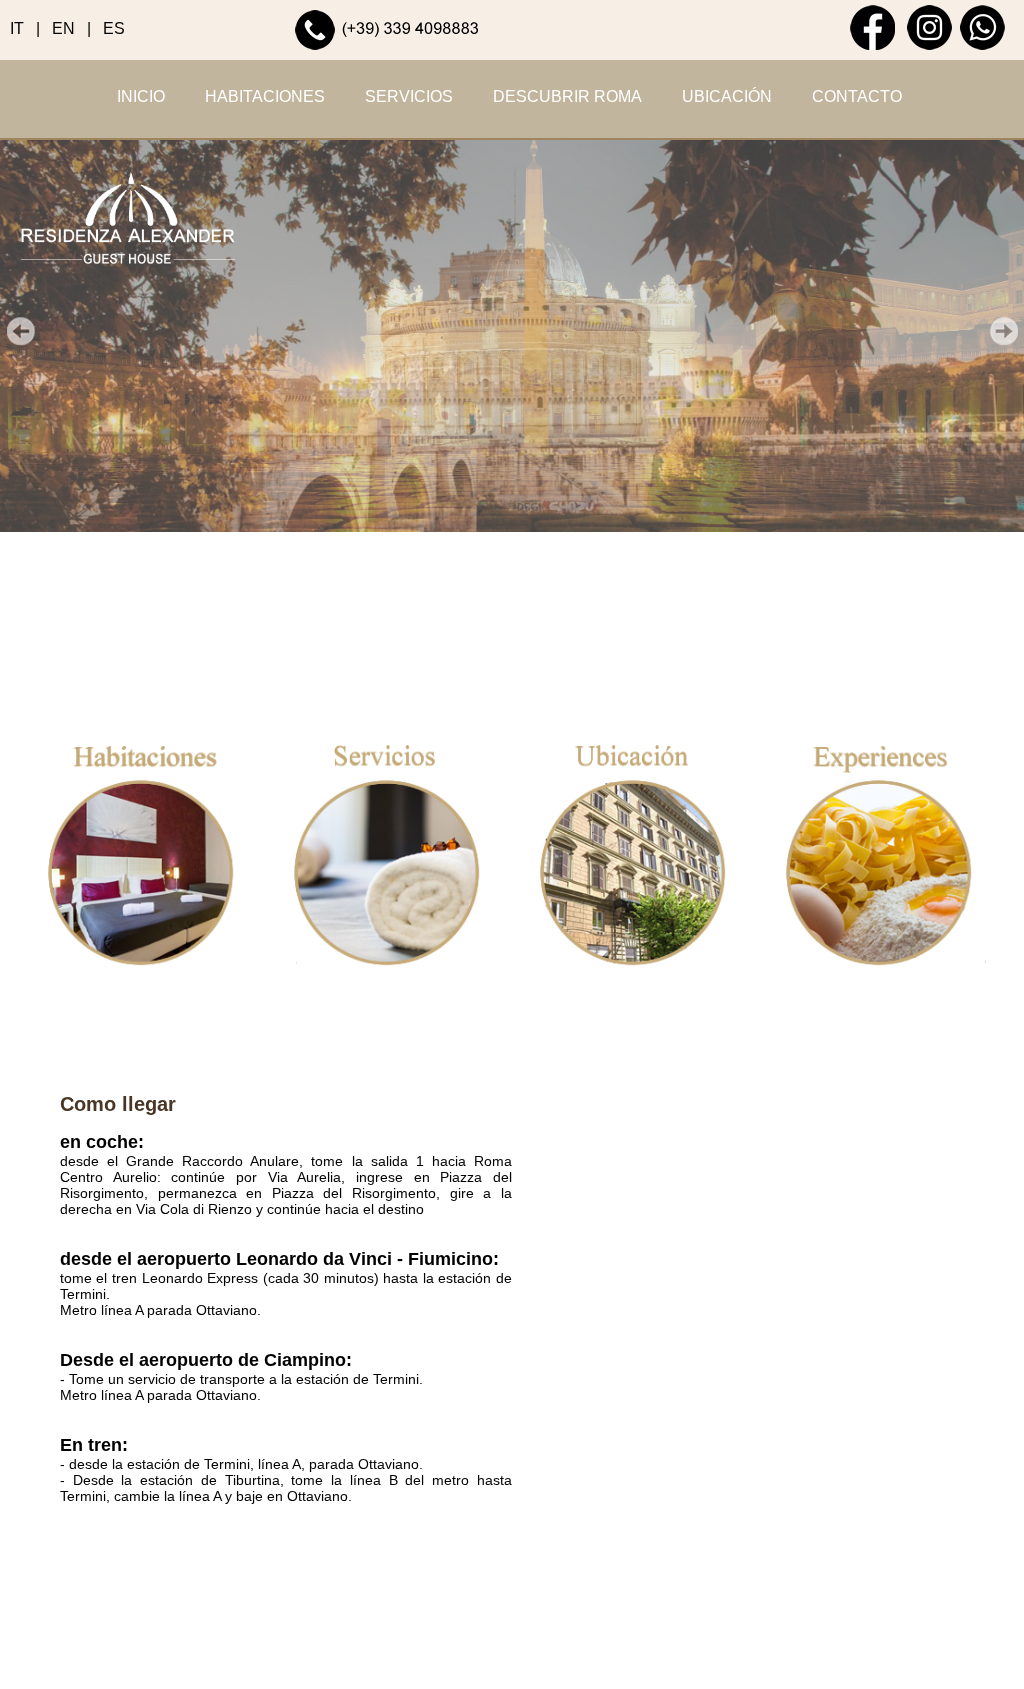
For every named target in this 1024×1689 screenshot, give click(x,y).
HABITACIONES (265, 96)
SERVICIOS (409, 96)
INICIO (141, 96)
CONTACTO (857, 96)
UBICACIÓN (727, 96)
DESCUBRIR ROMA (567, 96)
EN (63, 28)
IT (17, 28)
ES (114, 28)
